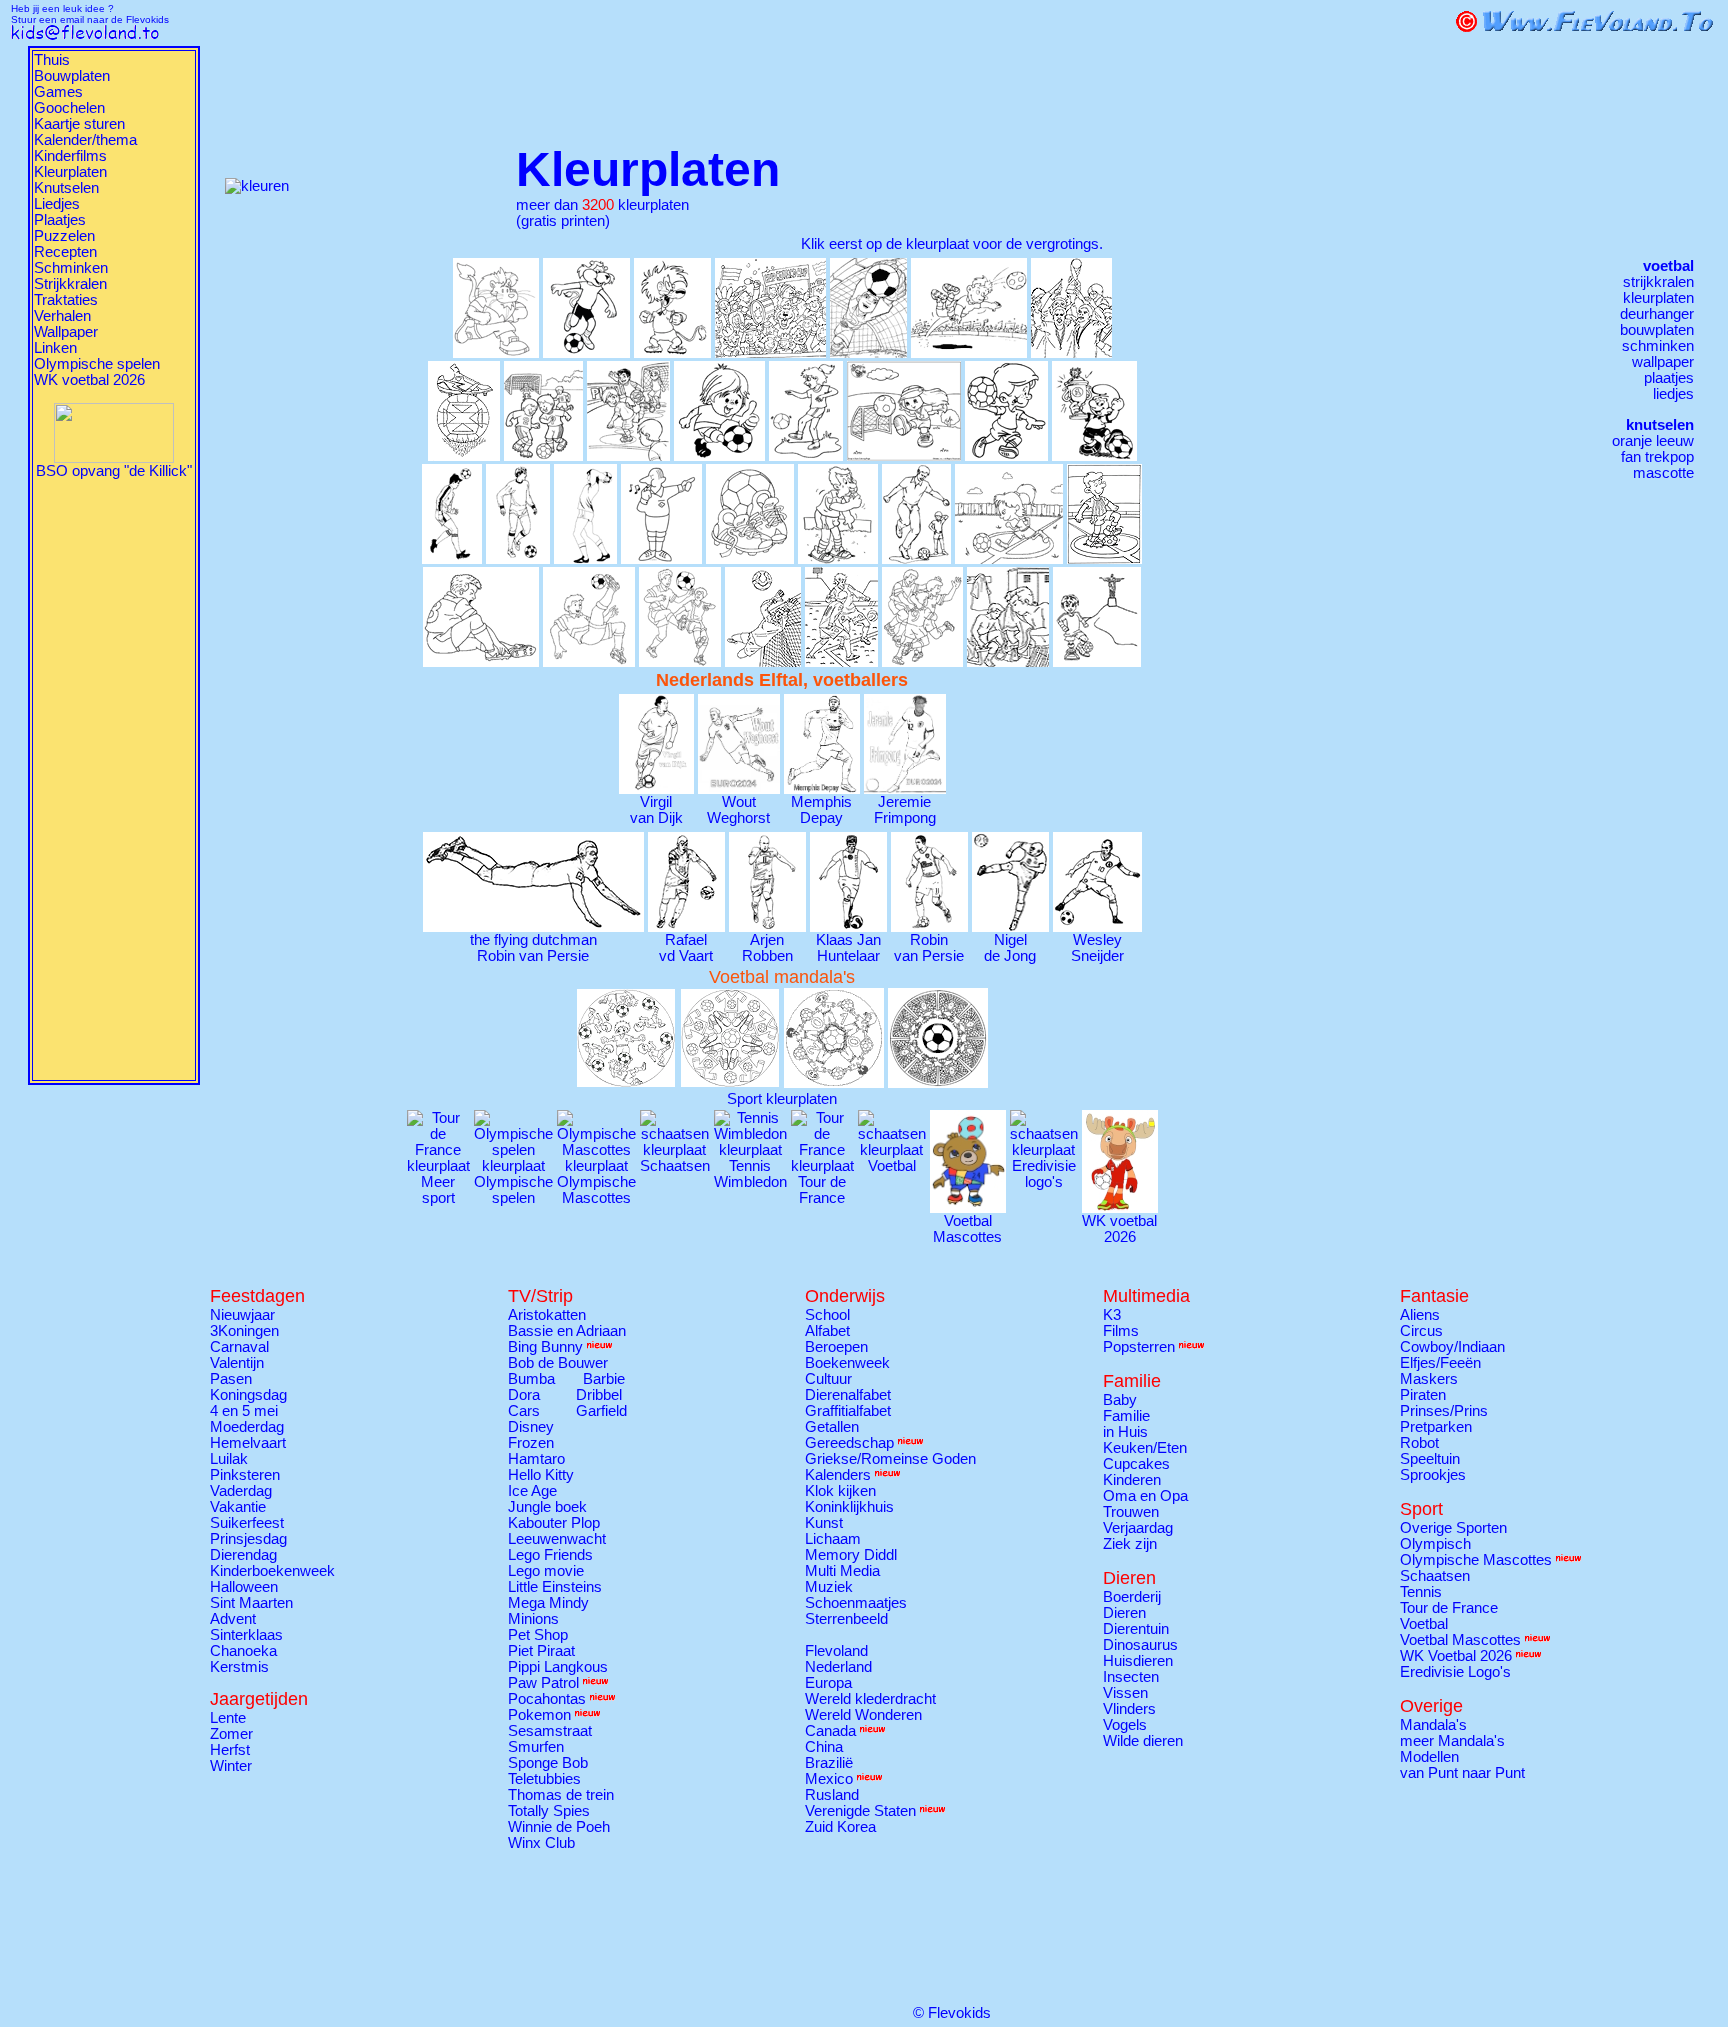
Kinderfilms (70, 156)
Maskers (1429, 1379)
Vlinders (1129, 1709)
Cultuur (828, 1379)
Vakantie (238, 1507)
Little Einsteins (555, 1587)
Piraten (1423, 1395)
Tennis (1421, 1592)
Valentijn (237, 1363)
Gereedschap (849, 1443)
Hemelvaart (248, 1443)
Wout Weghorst (738, 810)
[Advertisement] (114, 779)
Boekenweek (847, 1363)
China (824, 1747)
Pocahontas (547, 1699)
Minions (533, 1619)
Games (58, 92)
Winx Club (541, 1843)
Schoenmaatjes (856, 1603)
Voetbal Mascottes (967, 1229)
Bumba (531, 1379)
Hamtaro (536, 1459)
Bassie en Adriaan (567, 1331)
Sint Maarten (251, 1603)
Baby (1120, 1400)
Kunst (824, 1523)
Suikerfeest (247, 1523)
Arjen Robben (767, 948)
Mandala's (1433, 1725)
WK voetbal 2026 (89, 380)
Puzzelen (64, 236)
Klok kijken (840, 1491)
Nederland (838, 1667)
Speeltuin (1430, 1459)
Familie (1126, 1416)
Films (1121, 1331)
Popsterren (1139, 1347)
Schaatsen (1435, 1576)
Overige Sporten (1453, 1528)
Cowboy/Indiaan (1452, 1347)
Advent (233, 1619)
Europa (828, 1683)
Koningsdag (248, 1395)
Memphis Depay (821, 810)
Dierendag (243, 1555)
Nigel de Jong (1010, 948)
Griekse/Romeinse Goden (890, 1459)
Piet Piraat (541, 1651)
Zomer (231, 1734)
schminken (1658, 346)
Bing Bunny (545, 1347)
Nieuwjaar (242, 1315)
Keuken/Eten (1145, 1448)
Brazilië (829, 1763)
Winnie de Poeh (559, 1827)
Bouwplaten (72, 76)
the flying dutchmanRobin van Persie (533, 948)
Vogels (1125, 1725)
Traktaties (66, 300)
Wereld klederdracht (870, 1699)
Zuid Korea (840, 1827)
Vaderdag (241, 1491)
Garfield (601, 1411)
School (827, 1315)
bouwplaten (1657, 330)
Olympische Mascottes (1476, 1560)
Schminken (71, 268)
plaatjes (1669, 378)
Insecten (1131, 1677)
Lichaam (833, 1539)
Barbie (604, 1379)
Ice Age (532, 1491)
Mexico (829, 1779)
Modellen (1429, 1757)
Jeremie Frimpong (905, 810)
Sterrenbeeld (846, 1619)
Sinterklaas (246, 1635)
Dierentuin (1136, 1629)
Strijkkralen (70, 284)
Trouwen (1131, 1512)
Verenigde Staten (860, 1811)
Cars (524, 1411)
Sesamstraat (550, 1731)
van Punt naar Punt (1462, 1773)
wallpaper (1663, 362)
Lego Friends (550, 1555)
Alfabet (827, 1331)
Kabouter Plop (554, 1523)
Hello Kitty (541, 1475)
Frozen (531, 1443)
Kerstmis (239, 1667)
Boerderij (1132, 1597)
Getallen (832, 1427)
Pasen (231, 1379)
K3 (1112, 1315)
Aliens (1420, 1315)
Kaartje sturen (79, 124)
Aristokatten (547, 1315)
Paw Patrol (543, 1683)
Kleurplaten (70, 172)
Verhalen (62, 316)
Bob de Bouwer (558, 1363)
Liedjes (57, 204)
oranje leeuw (1653, 441)
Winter (231, 1766)
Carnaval (239, 1347)
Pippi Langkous (558, 1667)
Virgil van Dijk (656, 810)
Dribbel (599, 1395)
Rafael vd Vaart (686, 948)
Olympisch (1435, 1544)
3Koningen (244, 1331)
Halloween (244, 1587)
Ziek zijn (1130, 1544)
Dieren (1124, 1613)
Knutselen (66, 188)
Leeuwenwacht (557, 1539)
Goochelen (69, 108)
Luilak (229, 1459)
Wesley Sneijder (1097, 948)
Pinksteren (245, 1475)
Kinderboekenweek (272, 1571)
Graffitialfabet (848, 1411)
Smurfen (536, 1747)
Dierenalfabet (848, 1395)
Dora (524, 1395)
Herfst (230, 1750)
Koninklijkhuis (849, 1507)
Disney (531, 1427)
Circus (1421, 1331)
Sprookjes (1433, 1475)
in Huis (1125, 1432)
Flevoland (836, 1651)
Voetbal (1424, 1624)
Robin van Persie (929, 948)
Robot (1419, 1443)
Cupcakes (1136, 1464)
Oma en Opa (1145, 1496)
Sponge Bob (548, 1763)
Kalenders (838, 1475)
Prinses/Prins (1444, 1411)
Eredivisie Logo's (1455, 1672)
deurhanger (1657, 314)
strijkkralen (1658, 282)
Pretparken (1436, 1427)
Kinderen (1132, 1480)
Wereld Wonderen (863, 1715)
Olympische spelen (97, 364)
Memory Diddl (851, 1555)
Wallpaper (66, 332)
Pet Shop (538, 1635)
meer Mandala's (1452, 1741)
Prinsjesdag (248, 1539)
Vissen (1125, 1693)
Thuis (52, 60)
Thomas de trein (561, 1795)
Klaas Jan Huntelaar (848, 948)
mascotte (1663, 473)
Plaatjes (60, 220)
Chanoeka (243, 1651)
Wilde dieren (1143, 1741)
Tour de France (1449, 1608)
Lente (228, 1718)
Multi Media (842, 1571)
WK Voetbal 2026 (1456, 1656)
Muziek (829, 1587)
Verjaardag (1138, 1528)
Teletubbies (544, 1779)
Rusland (832, 1795)
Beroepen (836, 1347)
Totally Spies (549, 1811)
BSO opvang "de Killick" (114, 471)
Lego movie (546, 1571)
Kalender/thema (85, 140)
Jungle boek (547, 1507)
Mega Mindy (548, 1603)
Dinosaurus (1140, 1645)
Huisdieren (1138, 1661)
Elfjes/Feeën (1440, 1363)
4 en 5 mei (244, 1411)
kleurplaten (1658, 298)
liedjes (1673, 394)
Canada (830, 1731)
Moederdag (247, 1427)
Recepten (65, 252)
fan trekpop (1657, 457)
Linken (55, 348)
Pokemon (539, 1715)
